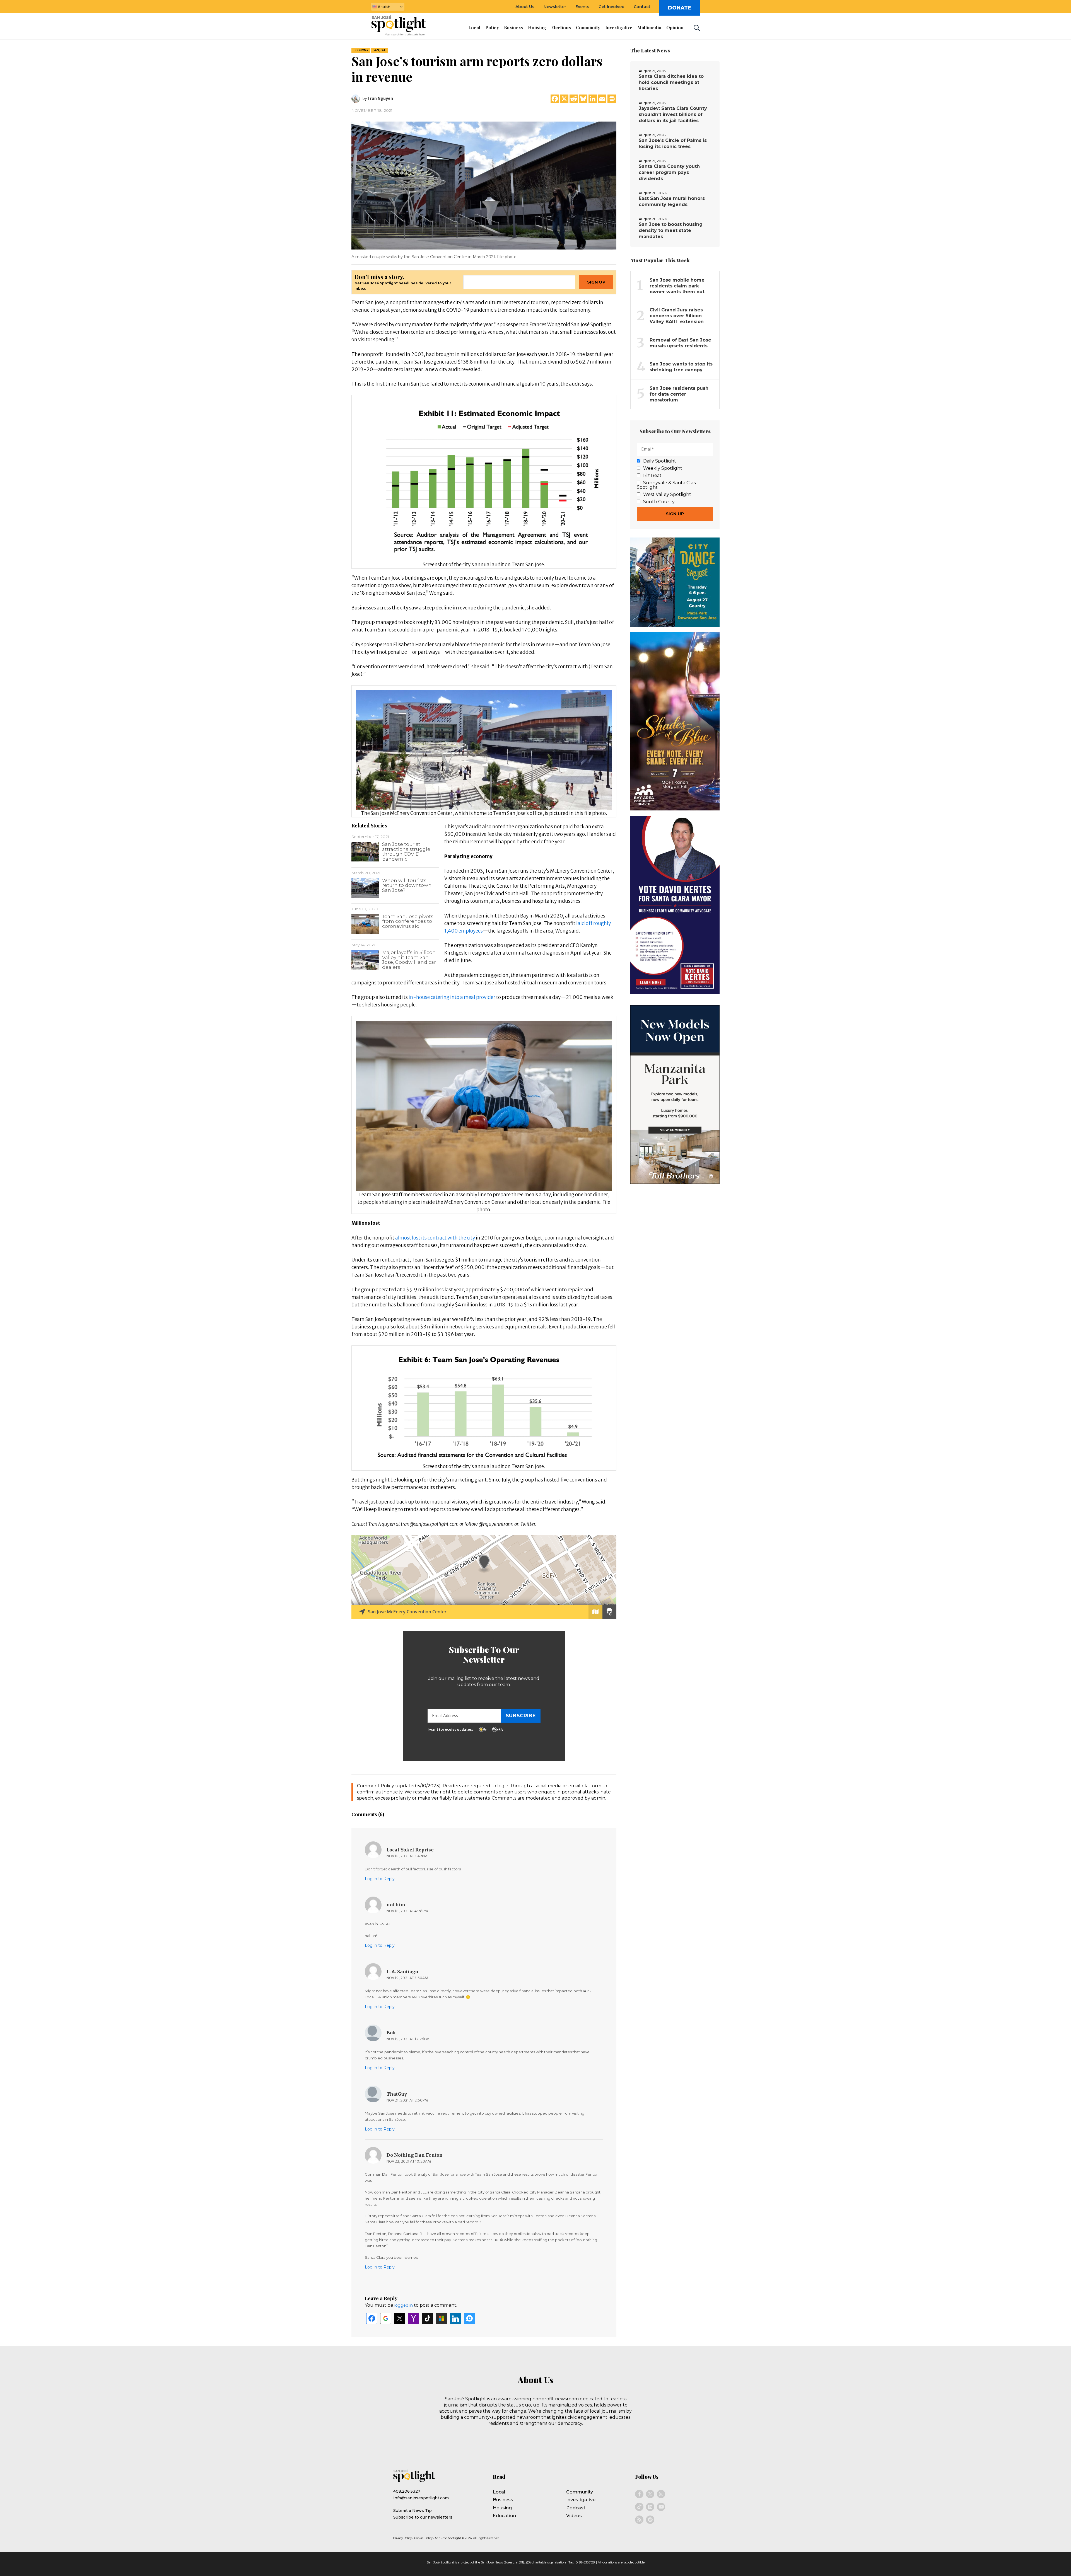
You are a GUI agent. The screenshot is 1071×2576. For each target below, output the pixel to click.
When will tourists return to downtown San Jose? (407, 885)
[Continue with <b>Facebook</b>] (372, 2318)
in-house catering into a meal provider (452, 997)
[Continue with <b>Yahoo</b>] (414, 2318)
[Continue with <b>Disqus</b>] (469, 2318)
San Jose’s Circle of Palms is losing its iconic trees (673, 143)
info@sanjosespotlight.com (421, 2498)
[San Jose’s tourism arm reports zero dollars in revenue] (484, 185)
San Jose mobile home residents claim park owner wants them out (677, 286)
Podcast (576, 2508)
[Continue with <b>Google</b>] (386, 2318)
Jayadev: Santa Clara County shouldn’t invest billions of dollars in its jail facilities (673, 114)
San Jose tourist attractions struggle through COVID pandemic (406, 852)
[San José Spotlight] (404, 26)
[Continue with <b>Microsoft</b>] (442, 2318)
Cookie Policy (423, 2538)
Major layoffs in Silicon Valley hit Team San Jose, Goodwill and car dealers (409, 960)
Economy (361, 50)
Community (580, 2492)
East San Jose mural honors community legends (672, 201)
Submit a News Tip (413, 2510)
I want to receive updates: (450, 1729)
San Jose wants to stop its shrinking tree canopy (681, 367)
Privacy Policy (402, 2538)
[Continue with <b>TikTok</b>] (428, 2318)
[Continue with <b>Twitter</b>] (400, 2318)
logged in (404, 2305)
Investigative (581, 2500)
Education (504, 2516)
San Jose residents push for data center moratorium (679, 394)
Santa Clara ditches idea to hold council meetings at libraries (671, 82)
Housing (502, 2508)
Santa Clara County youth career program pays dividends (669, 172)
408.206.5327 (407, 2491)
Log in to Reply (380, 1879)
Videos (574, 2516)
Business (503, 2500)
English (384, 7)
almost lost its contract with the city (435, 1238)
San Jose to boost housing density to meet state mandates (671, 230)
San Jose (380, 50)
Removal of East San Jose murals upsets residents (680, 343)
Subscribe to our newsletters (423, 2517)
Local (499, 2492)
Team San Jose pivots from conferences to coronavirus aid (408, 921)
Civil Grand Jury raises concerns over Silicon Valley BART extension (677, 316)
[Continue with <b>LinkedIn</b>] (455, 2318)
